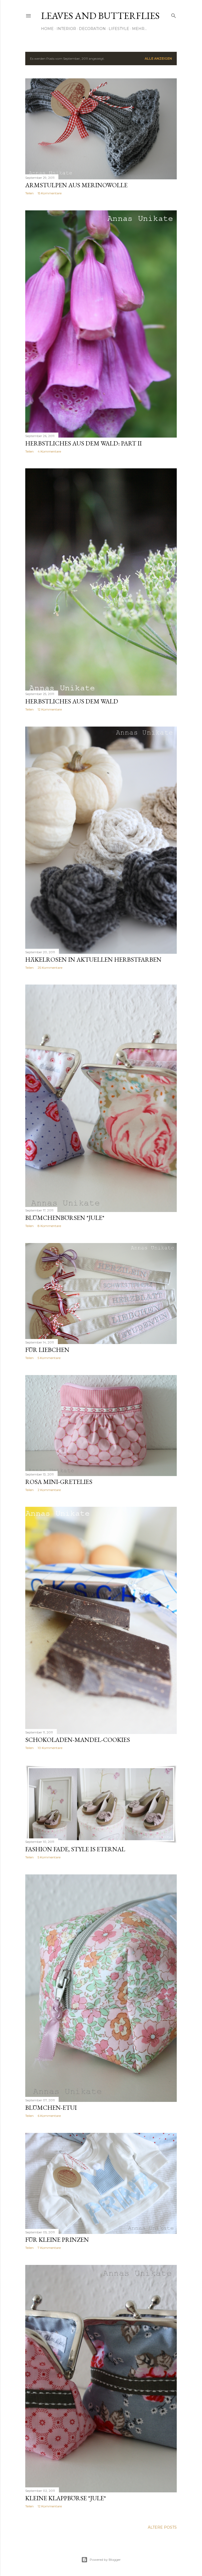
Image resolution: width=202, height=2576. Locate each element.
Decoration (92, 29)
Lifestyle (119, 29)
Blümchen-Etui (51, 2108)
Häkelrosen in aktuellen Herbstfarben (93, 959)
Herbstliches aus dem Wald (72, 701)
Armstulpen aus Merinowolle (76, 185)
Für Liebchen (47, 1350)
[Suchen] (174, 15)
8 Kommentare (49, 1226)
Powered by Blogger (105, 2560)
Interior (66, 29)
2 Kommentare (49, 1490)
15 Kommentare (50, 193)
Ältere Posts (162, 2527)
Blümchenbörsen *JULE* (65, 1218)
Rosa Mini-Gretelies (59, 1482)
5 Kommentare (49, 1358)
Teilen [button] (29, 193)
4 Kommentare (49, 451)
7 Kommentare (49, 2248)
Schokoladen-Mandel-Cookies (78, 1740)
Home (47, 29)
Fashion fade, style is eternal (75, 1849)
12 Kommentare (50, 709)
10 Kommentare (50, 1748)
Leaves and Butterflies (100, 16)
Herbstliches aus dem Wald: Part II (84, 443)
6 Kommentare (49, 2116)
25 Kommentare (50, 968)
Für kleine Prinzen (57, 2240)
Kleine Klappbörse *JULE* (66, 2498)
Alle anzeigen (158, 59)
